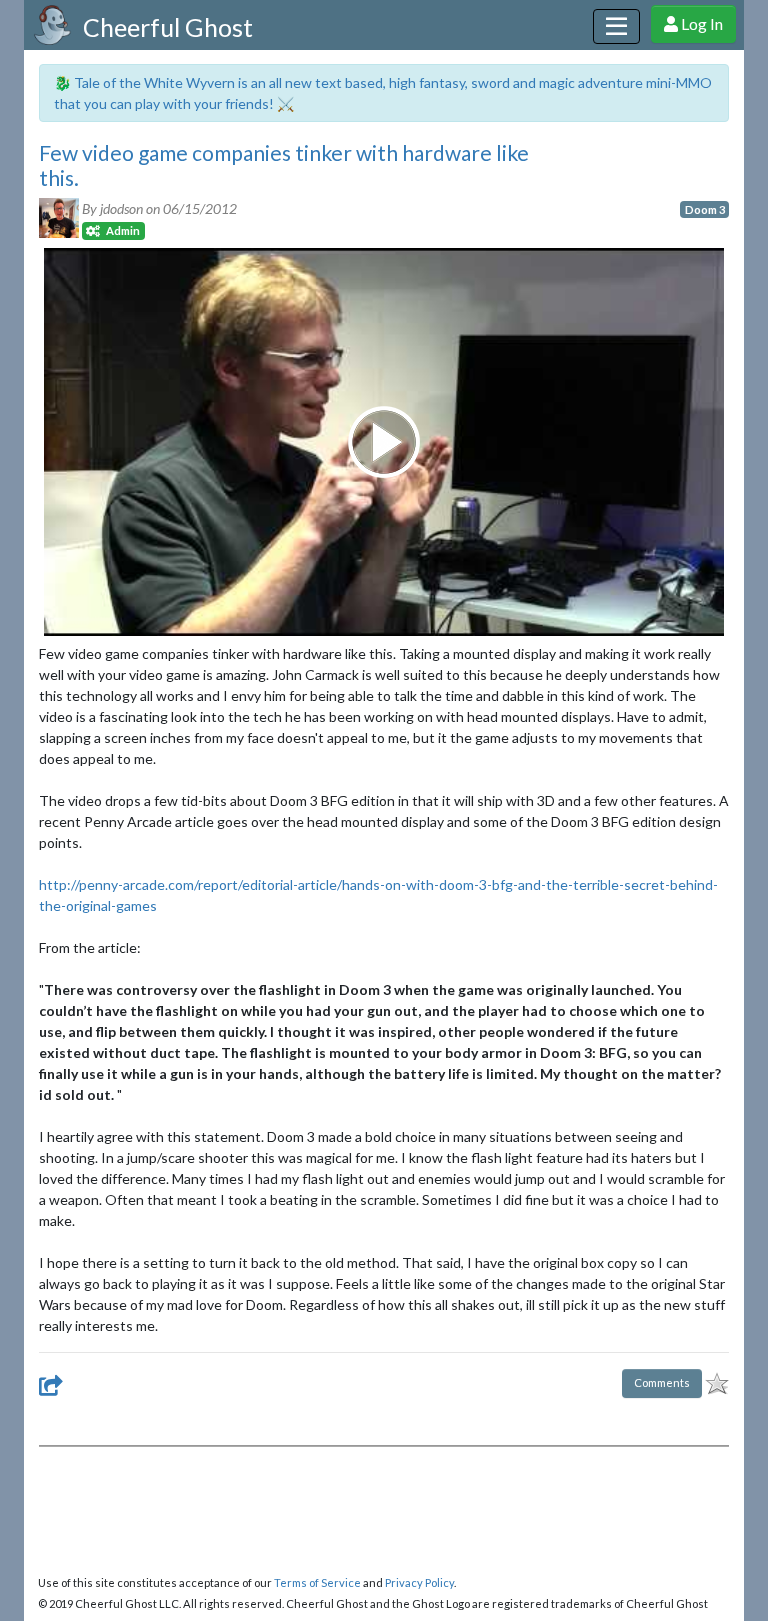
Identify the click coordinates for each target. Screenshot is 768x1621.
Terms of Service (317, 1582)
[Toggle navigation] (616, 26)
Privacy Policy (419, 1582)
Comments (662, 1382)
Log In (700, 23)
